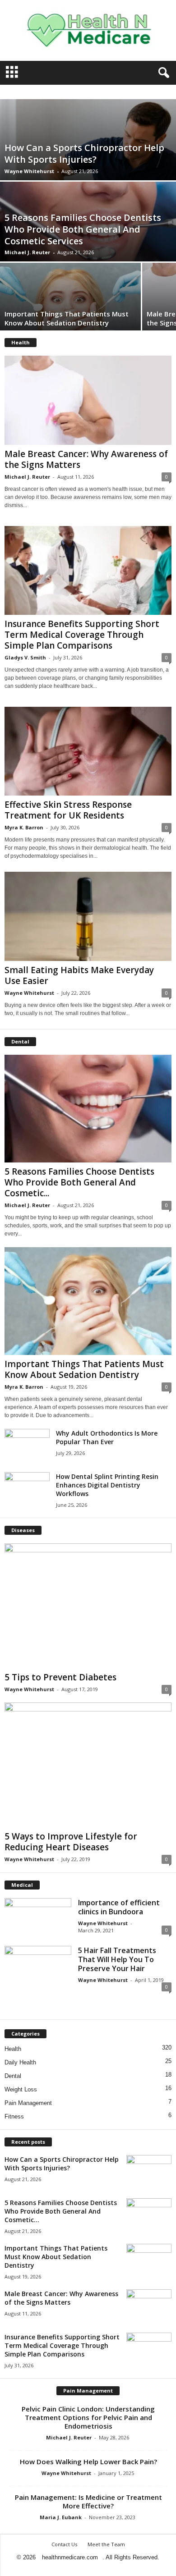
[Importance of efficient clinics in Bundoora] (38, 1913)
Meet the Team (106, 2544)
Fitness (14, 2116)
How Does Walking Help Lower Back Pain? (88, 2462)
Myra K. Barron (24, 827)
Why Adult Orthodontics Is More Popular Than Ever (107, 1437)
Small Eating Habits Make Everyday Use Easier (79, 975)
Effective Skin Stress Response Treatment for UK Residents (68, 810)
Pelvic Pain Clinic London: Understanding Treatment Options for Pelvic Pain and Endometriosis (88, 2417)
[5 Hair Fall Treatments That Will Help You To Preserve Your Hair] (38, 1971)
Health (13, 2049)
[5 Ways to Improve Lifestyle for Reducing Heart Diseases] (88, 1765)
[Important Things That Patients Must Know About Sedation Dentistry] (70, 308)
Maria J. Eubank (61, 2517)
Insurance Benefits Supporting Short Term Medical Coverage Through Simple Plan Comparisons (82, 635)
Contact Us (64, 2544)
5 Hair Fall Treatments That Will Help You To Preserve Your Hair (117, 1959)
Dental (13, 2076)
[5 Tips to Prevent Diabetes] (88, 1606)
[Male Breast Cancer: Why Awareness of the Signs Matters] (88, 400)
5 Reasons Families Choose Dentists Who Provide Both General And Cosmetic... (79, 1182)
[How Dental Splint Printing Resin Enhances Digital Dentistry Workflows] (27, 1489)
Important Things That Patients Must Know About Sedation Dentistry (67, 318)
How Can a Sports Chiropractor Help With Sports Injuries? (84, 153)
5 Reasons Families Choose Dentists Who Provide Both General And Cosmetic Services (83, 229)
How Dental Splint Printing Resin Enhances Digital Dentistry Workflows (107, 1485)
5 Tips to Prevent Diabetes (60, 1677)
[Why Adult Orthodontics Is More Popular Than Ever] (27, 1446)
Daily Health (20, 2062)
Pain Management (28, 2103)
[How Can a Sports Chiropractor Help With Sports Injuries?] (149, 2172)
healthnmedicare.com (70, 2557)
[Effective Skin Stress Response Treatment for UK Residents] (88, 751)
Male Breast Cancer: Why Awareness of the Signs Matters (86, 459)
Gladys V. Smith (25, 657)
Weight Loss (21, 2089)
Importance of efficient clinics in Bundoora (119, 1907)
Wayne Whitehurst (29, 171)
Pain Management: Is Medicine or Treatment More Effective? (88, 2501)
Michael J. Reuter (27, 252)
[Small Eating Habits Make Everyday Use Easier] (88, 916)
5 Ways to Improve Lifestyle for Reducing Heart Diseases (71, 1842)
